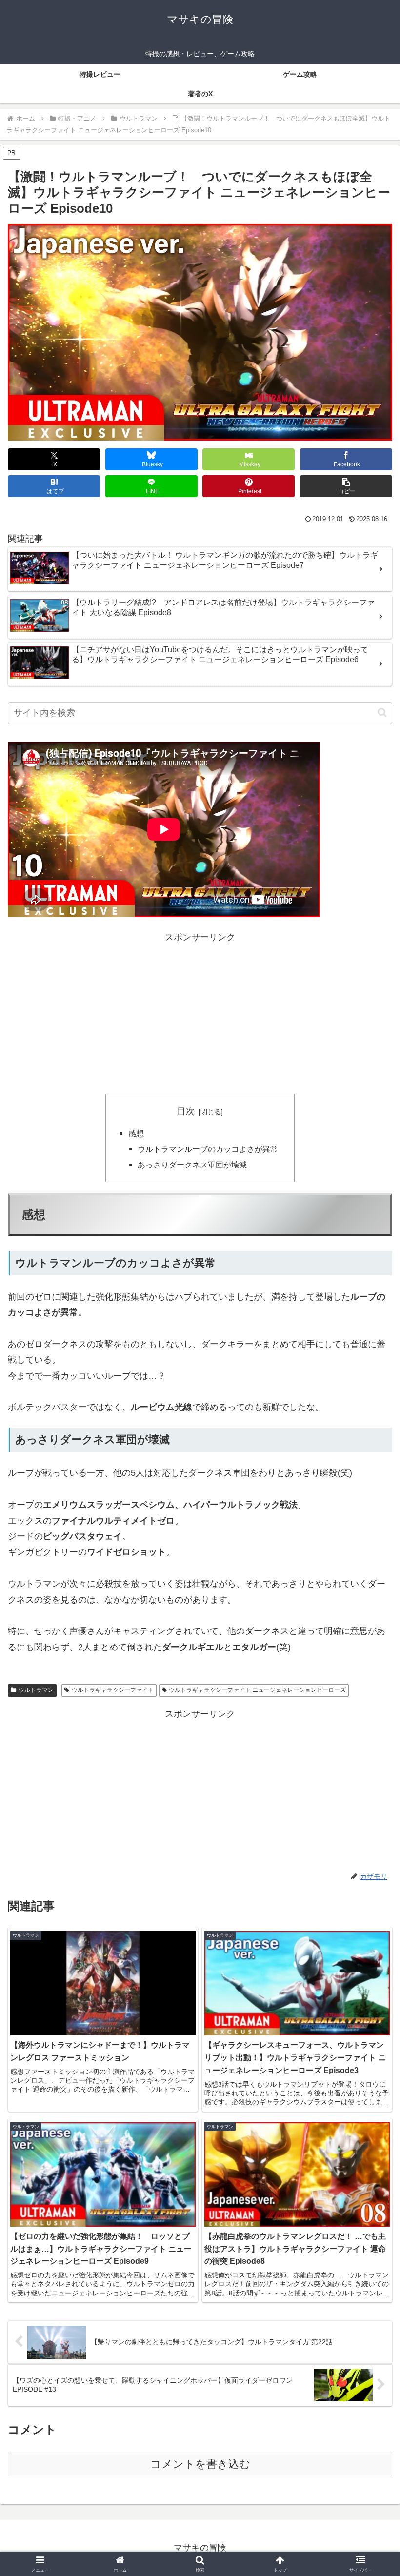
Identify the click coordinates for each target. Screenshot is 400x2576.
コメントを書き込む (200, 2464)
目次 (186, 1111)
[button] (346, 486)
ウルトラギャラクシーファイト (113, 1690)
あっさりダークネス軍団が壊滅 (192, 1165)
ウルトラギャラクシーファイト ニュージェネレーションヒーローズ (257, 1690)
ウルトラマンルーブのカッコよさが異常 (208, 1149)
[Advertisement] (200, 1013)
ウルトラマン (36, 1690)
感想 (136, 1133)
